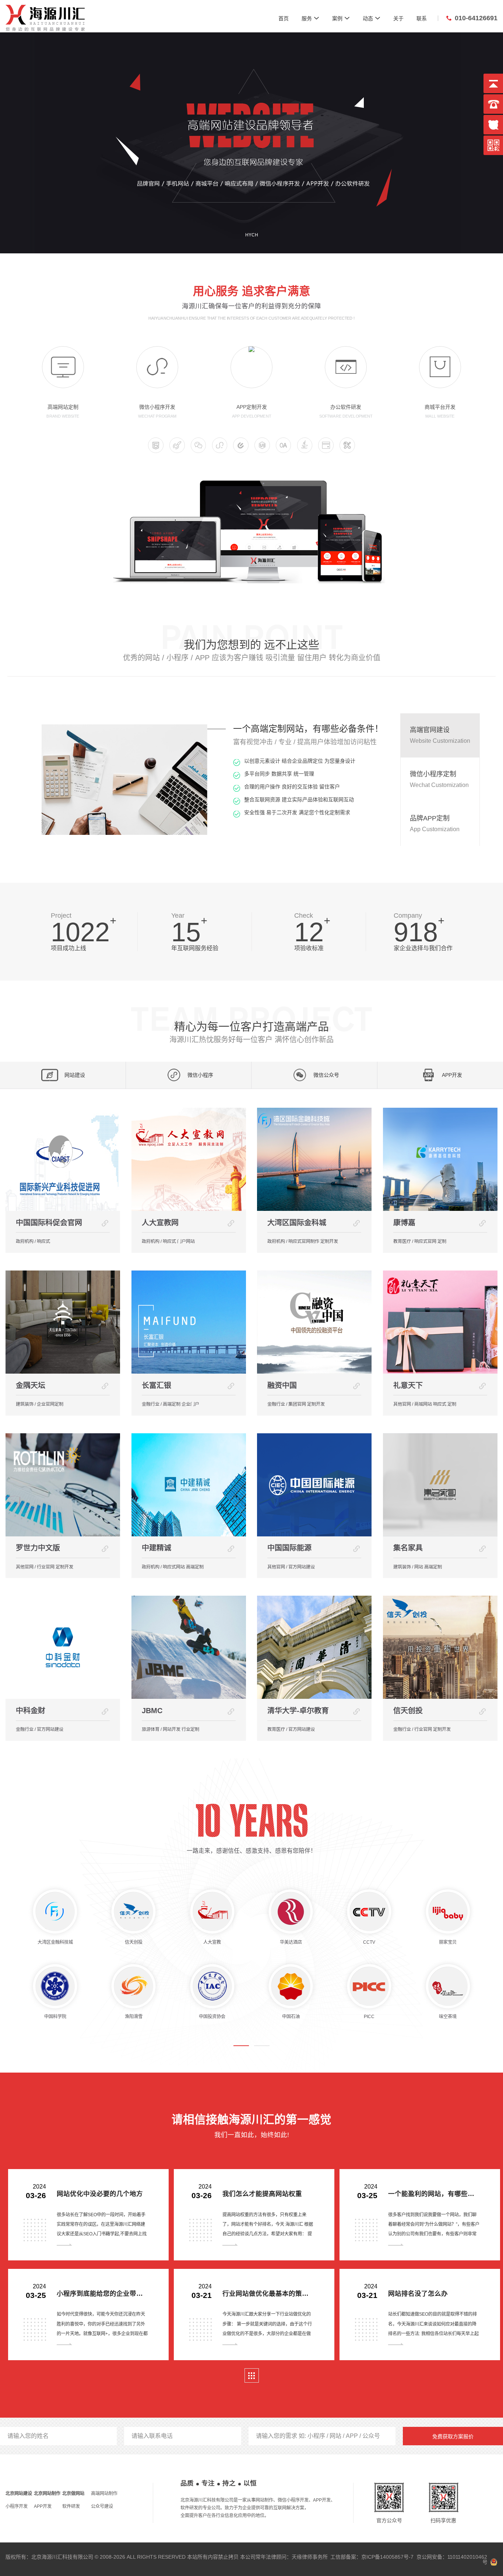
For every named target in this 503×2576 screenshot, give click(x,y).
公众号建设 (102, 2506)
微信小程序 (200, 1075)
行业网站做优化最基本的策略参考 (268, 2294)
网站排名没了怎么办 (418, 2294)
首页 (284, 18)
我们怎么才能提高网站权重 (262, 2194)
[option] (218, 780)
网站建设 (75, 1075)
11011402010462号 (467, 2559)
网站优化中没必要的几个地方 (100, 2194)
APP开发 (43, 2506)
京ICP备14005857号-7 (387, 2557)
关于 (398, 18)
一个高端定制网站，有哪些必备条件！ (308, 729)
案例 (341, 18)
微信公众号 (326, 1075)
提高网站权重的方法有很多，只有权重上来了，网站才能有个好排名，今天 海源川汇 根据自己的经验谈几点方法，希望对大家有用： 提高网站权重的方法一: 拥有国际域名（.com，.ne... (268, 2234)
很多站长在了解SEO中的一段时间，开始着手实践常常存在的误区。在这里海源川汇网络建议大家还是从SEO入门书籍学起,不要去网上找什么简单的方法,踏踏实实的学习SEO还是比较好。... (102, 2234)
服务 (310, 18)
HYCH (252, 235)
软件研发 (71, 2506)
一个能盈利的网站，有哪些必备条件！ (434, 2194)
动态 (372, 18)
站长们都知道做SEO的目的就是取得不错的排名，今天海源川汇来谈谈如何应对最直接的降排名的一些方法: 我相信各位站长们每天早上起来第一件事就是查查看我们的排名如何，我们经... (433, 2333)
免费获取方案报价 (453, 2436)
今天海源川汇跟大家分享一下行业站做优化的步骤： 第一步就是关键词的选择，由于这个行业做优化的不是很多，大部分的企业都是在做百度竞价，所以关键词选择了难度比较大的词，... (267, 2333)
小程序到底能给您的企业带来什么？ (103, 2294)
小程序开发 (17, 2506)
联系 (422, 18)
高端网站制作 (104, 2494)
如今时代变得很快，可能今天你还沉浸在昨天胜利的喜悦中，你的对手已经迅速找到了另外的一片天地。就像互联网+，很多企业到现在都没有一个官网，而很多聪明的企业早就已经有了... (102, 2333)
